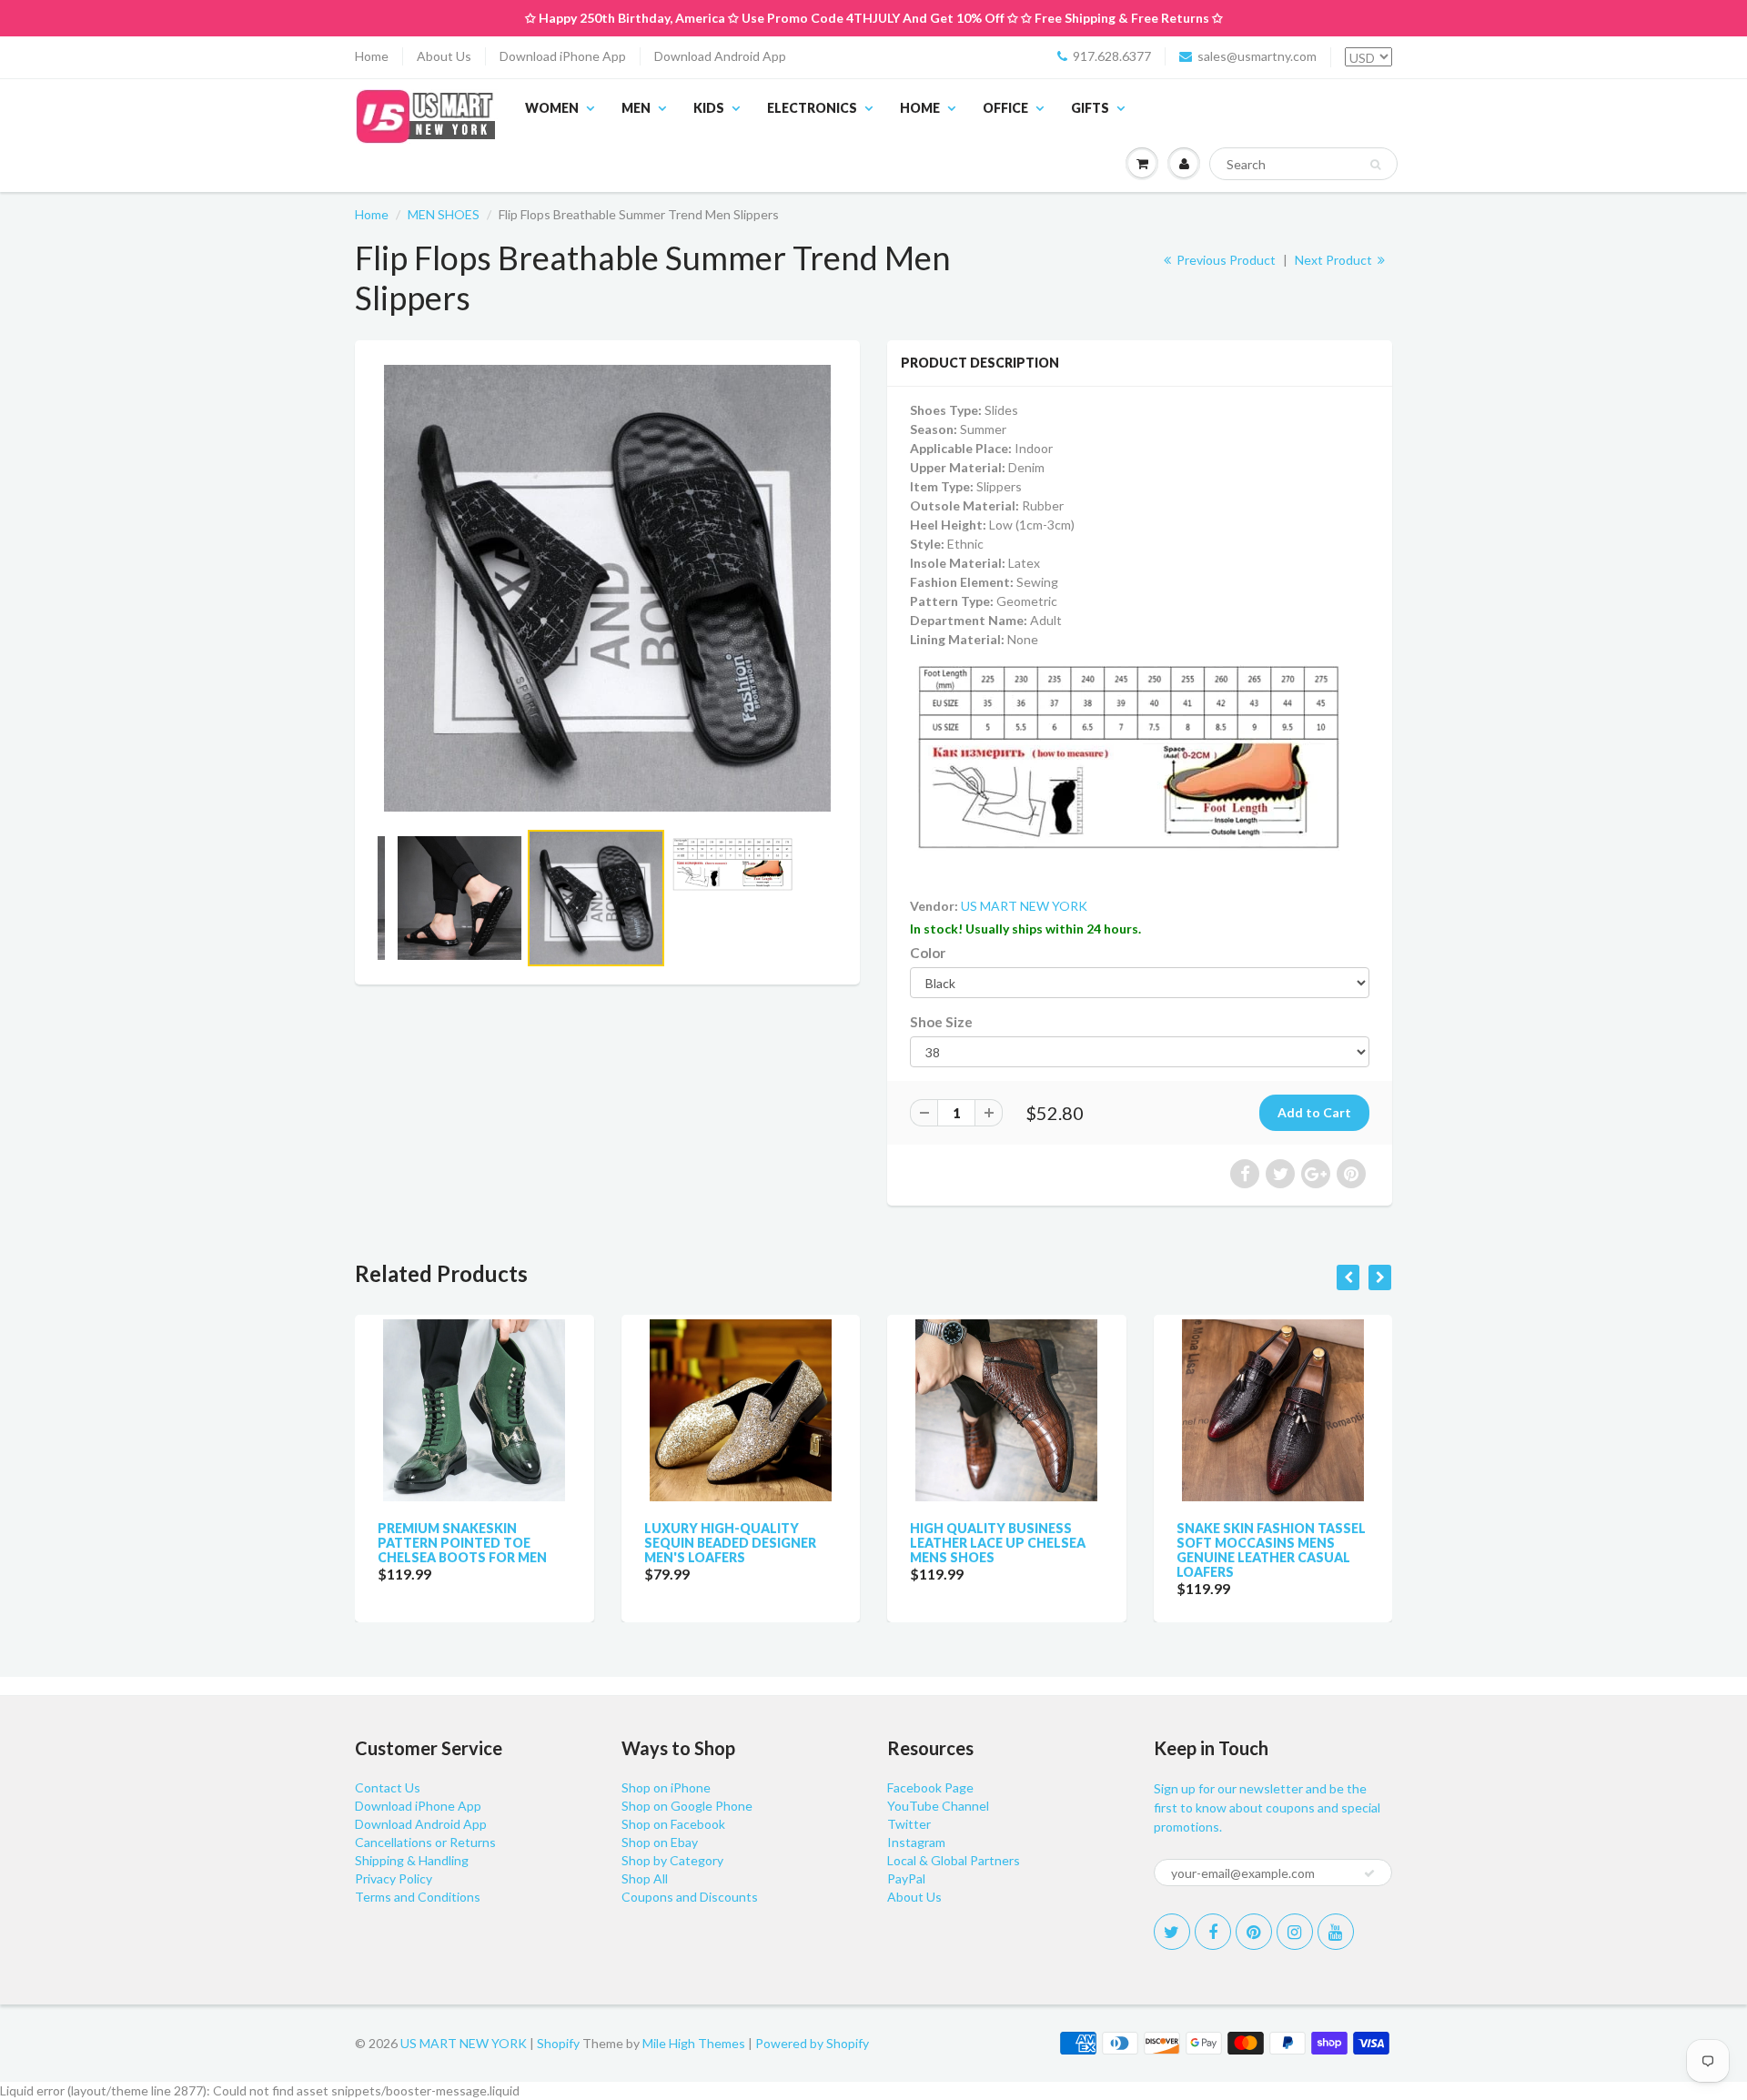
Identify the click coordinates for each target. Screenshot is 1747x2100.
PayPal (906, 1878)
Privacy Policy (394, 1878)
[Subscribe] (1369, 1873)
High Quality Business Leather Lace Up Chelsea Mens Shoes (998, 1543)
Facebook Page (930, 1787)
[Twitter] (1172, 1932)
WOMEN (552, 108)
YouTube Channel (938, 1806)
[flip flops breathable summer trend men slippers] (607, 588)
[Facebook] (1213, 1932)
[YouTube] (1336, 1932)
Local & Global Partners (954, 1860)
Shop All (645, 1878)
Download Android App (720, 56)
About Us (444, 56)
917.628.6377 (1112, 56)
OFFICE (1005, 108)
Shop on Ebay (660, 1842)
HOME (920, 108)
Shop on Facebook (673, 1824)
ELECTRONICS (812, 108)
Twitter (909, 1824)
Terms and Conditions (418, 1897)
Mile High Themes (694, 2043)
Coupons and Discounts (690, 1897)
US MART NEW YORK (1024, 906)
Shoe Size (941, 1022)
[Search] (1375, 165)
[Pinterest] (1254, 1932)
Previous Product (1225, 260)
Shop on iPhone (666, 1787)
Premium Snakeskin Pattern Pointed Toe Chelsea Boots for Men (462, 1543)
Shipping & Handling (412, 1860)
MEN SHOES (444, 214)
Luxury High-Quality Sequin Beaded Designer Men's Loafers (730, 1543)
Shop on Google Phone (687, 1806)
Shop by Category (672, 1860)
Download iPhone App (563, 56)
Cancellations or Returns (425, 1842)
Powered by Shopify (812, 2043)
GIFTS (1090, 108)
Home (372, 56)
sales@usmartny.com (1257, 56)
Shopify (558, 2043)
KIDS (709, 108)
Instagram (916, 1842)
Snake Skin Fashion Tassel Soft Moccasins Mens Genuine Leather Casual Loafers (1271, 1550)
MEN (636, 108)
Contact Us (388, 1787)
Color (928, 953)
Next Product (1335, 260)
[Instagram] (1295, 1932)
